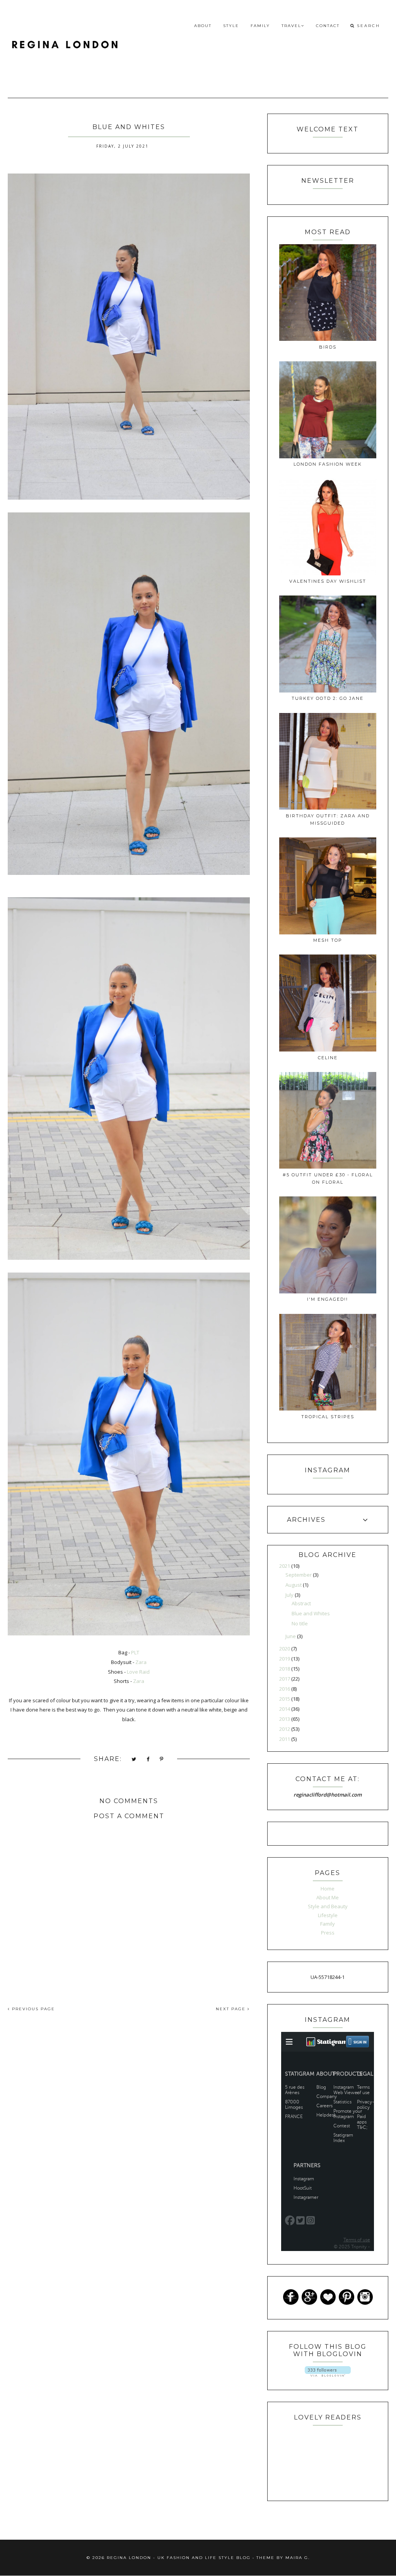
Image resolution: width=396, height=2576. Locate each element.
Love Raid (138, 1672)
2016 (285, 1689)
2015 (285, 1699)
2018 (285, 1669)
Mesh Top (328, 940)
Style (231, 26)
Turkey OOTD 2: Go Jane (328, 698)
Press (328, 1933)
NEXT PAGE (232, 2009)
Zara (141, 1662)
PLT (135, 1652)
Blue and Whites (311, 1613)
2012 (285, 1729)
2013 (285, 1719)
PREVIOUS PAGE (32, 2009)
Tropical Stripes (328, 1417)
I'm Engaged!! (328, 1299)
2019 (285, 1659)
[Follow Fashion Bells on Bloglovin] (328, 2375)
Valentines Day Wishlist (328, 581)
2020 (285, 1649)
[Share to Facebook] (148, 1760)
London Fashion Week (328, 464)
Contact (328, 26)
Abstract (301, 1603)
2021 (285, 1566)
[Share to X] (134, 1760)
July (290, 1595)
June (291, 1636)
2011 (285, 1739)
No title (300, 1623)
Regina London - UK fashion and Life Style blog (179, 2558)
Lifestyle (328, 1915)
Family (260, 26)
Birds (328, 347)
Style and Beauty (328, 1906)
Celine (328, 1058)
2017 (285, 1679)
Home (328, 1889)
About (203, 26)
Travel (291, 26)
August (294, 1585)
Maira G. (298, 2558)
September (299, 1575)
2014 (285, 1709)
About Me (328, 1897)
